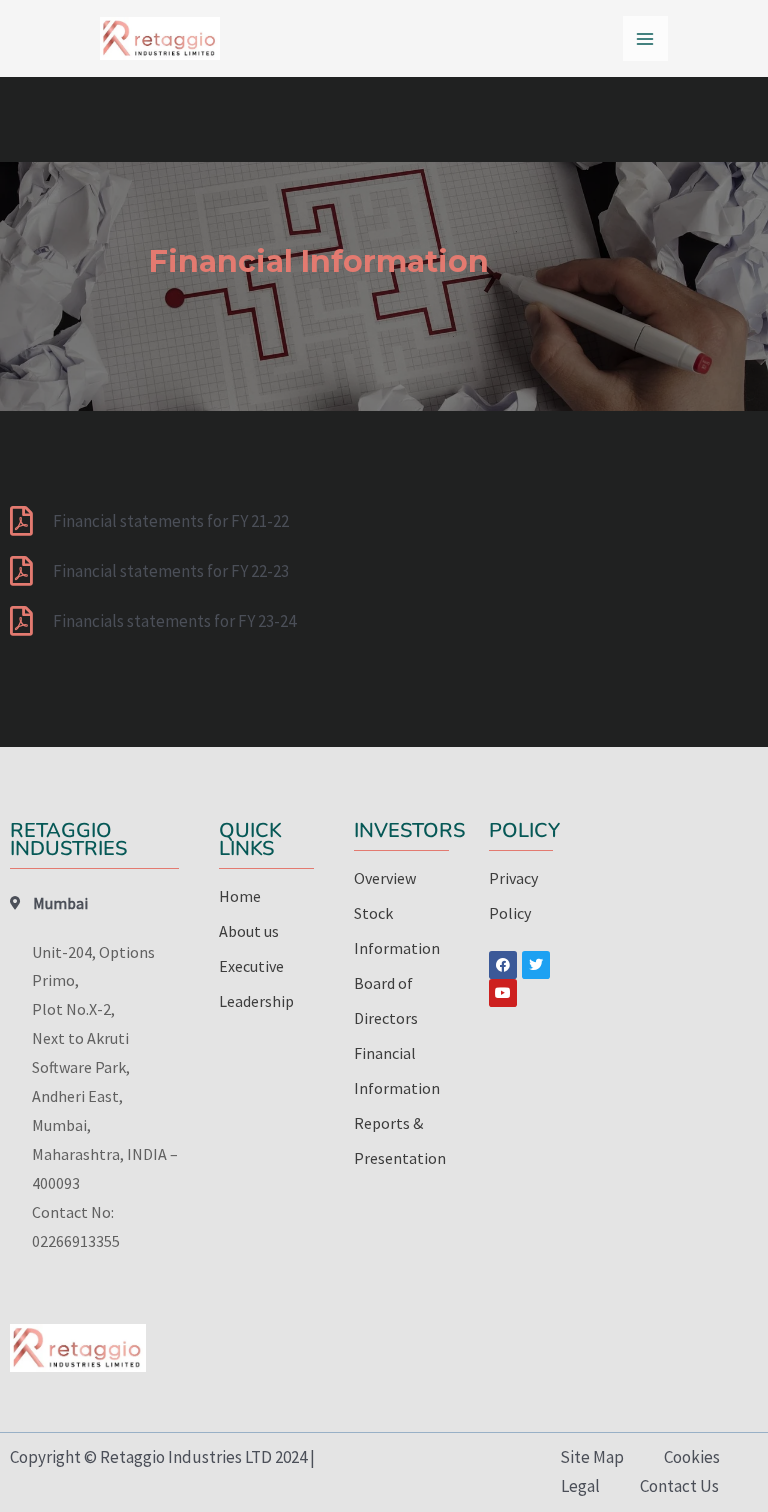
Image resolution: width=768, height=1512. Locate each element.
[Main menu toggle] (646, 39)
